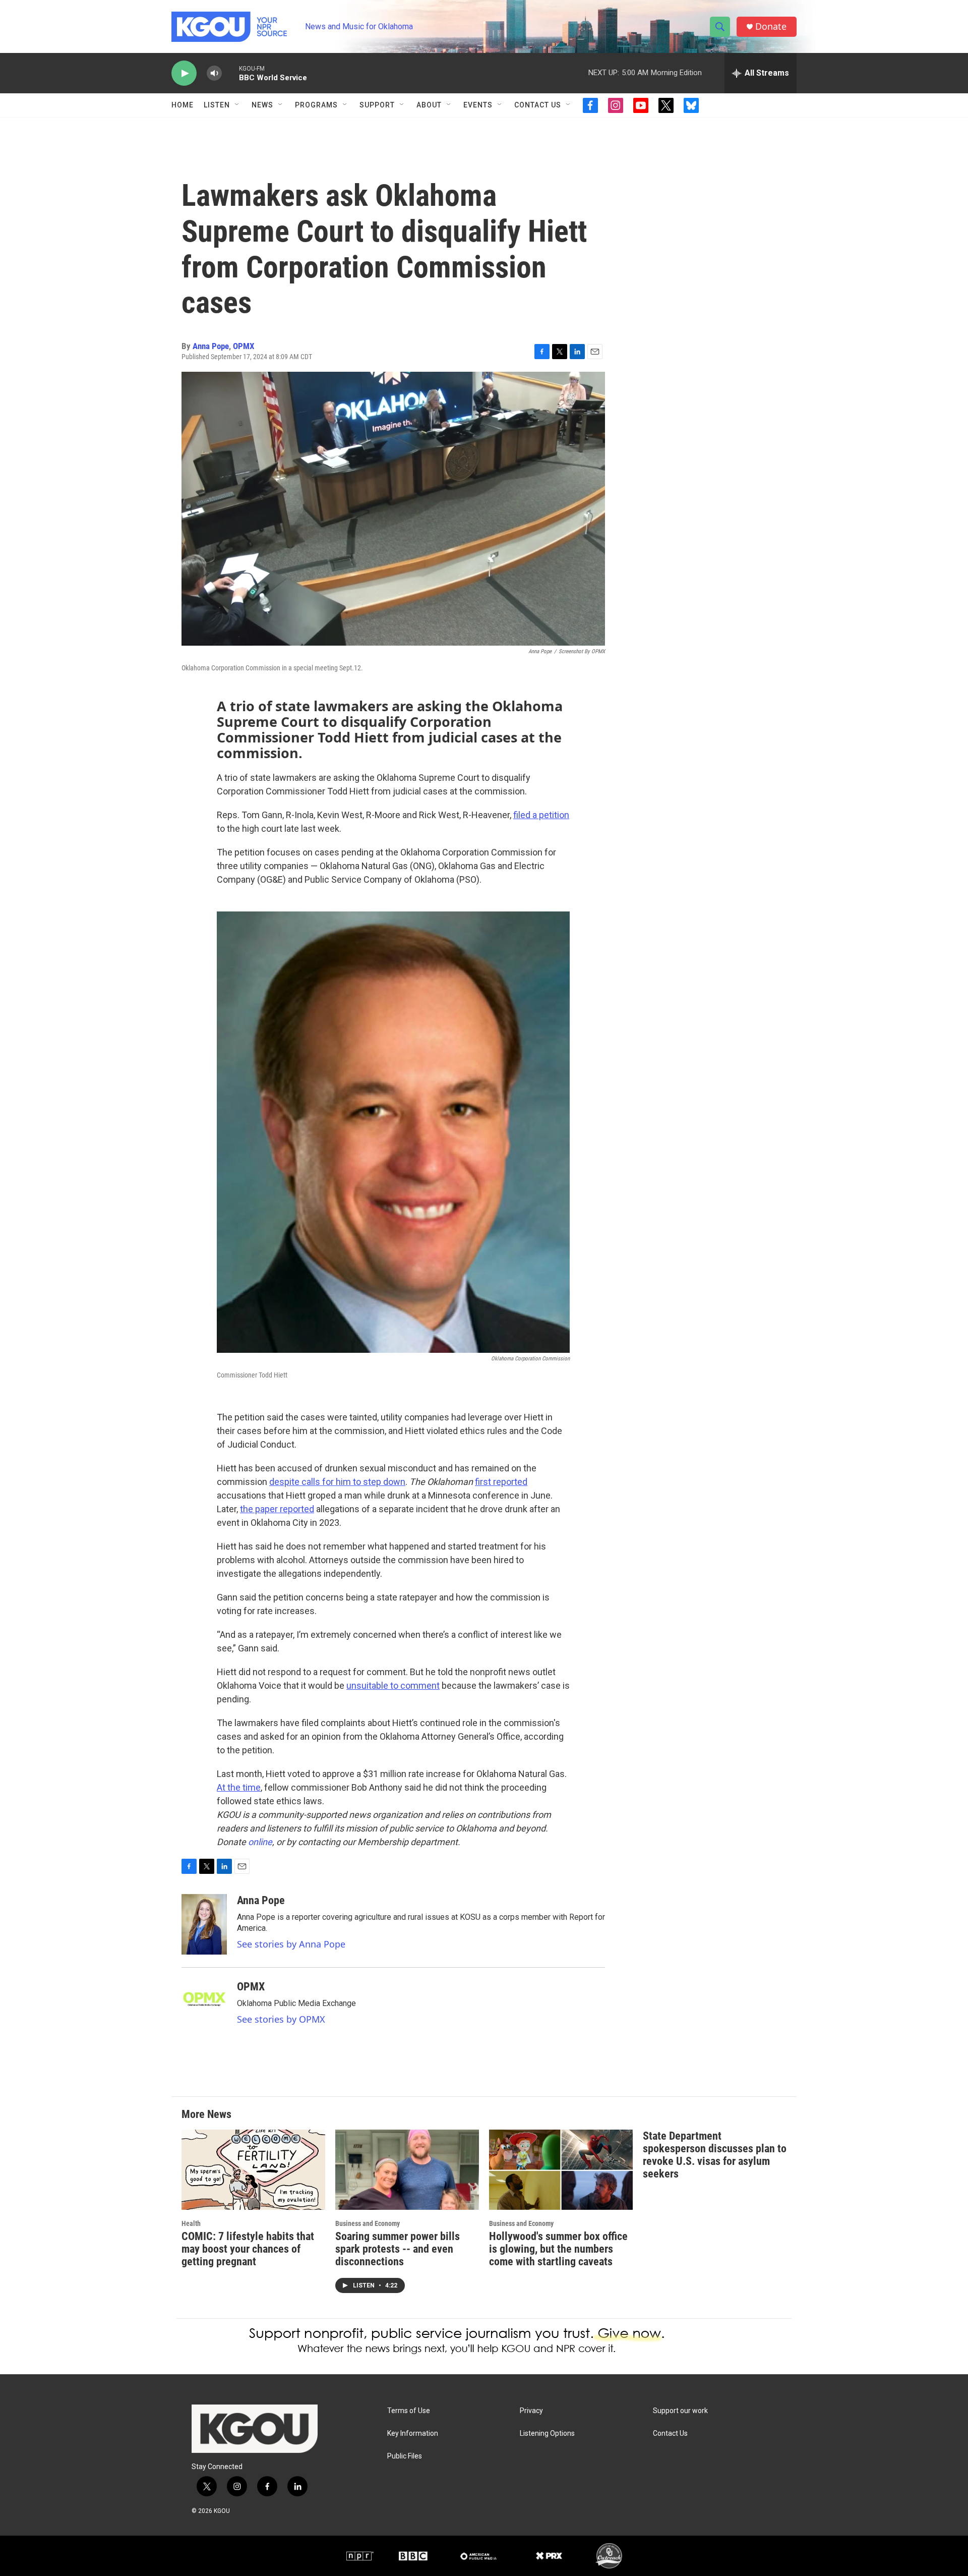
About (429, 105)
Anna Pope (211, 346)
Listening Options (547, 2434)
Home (183, 105)
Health (191, 2223)
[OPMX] (204, 2011)
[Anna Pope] (204, 1924)
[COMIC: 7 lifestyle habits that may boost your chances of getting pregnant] (253, 2170)
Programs (316, 105)
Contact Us (538, 105)
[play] (184, 73)
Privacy (531, 2411)
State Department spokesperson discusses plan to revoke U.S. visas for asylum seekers (715, 2155)
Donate (771, 26)
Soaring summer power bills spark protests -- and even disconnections (398, 2249)
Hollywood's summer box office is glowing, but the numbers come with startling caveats (558, 2249)
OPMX (244, 346)
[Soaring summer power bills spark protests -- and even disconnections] (407, 2170)
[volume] (214, 73)
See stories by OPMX (281, 2019)
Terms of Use (409, 2411)
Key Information (413, 2434)
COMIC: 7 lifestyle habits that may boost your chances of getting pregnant (248, 2249)
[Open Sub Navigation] (237, 105)
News (262, 105)
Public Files (405, 2456)
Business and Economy (368, 2223)
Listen (217, 105)
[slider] (230, 73)
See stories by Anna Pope (291, 1944)
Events (478, 105)
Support (377, 105)
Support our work (680, 2411)
